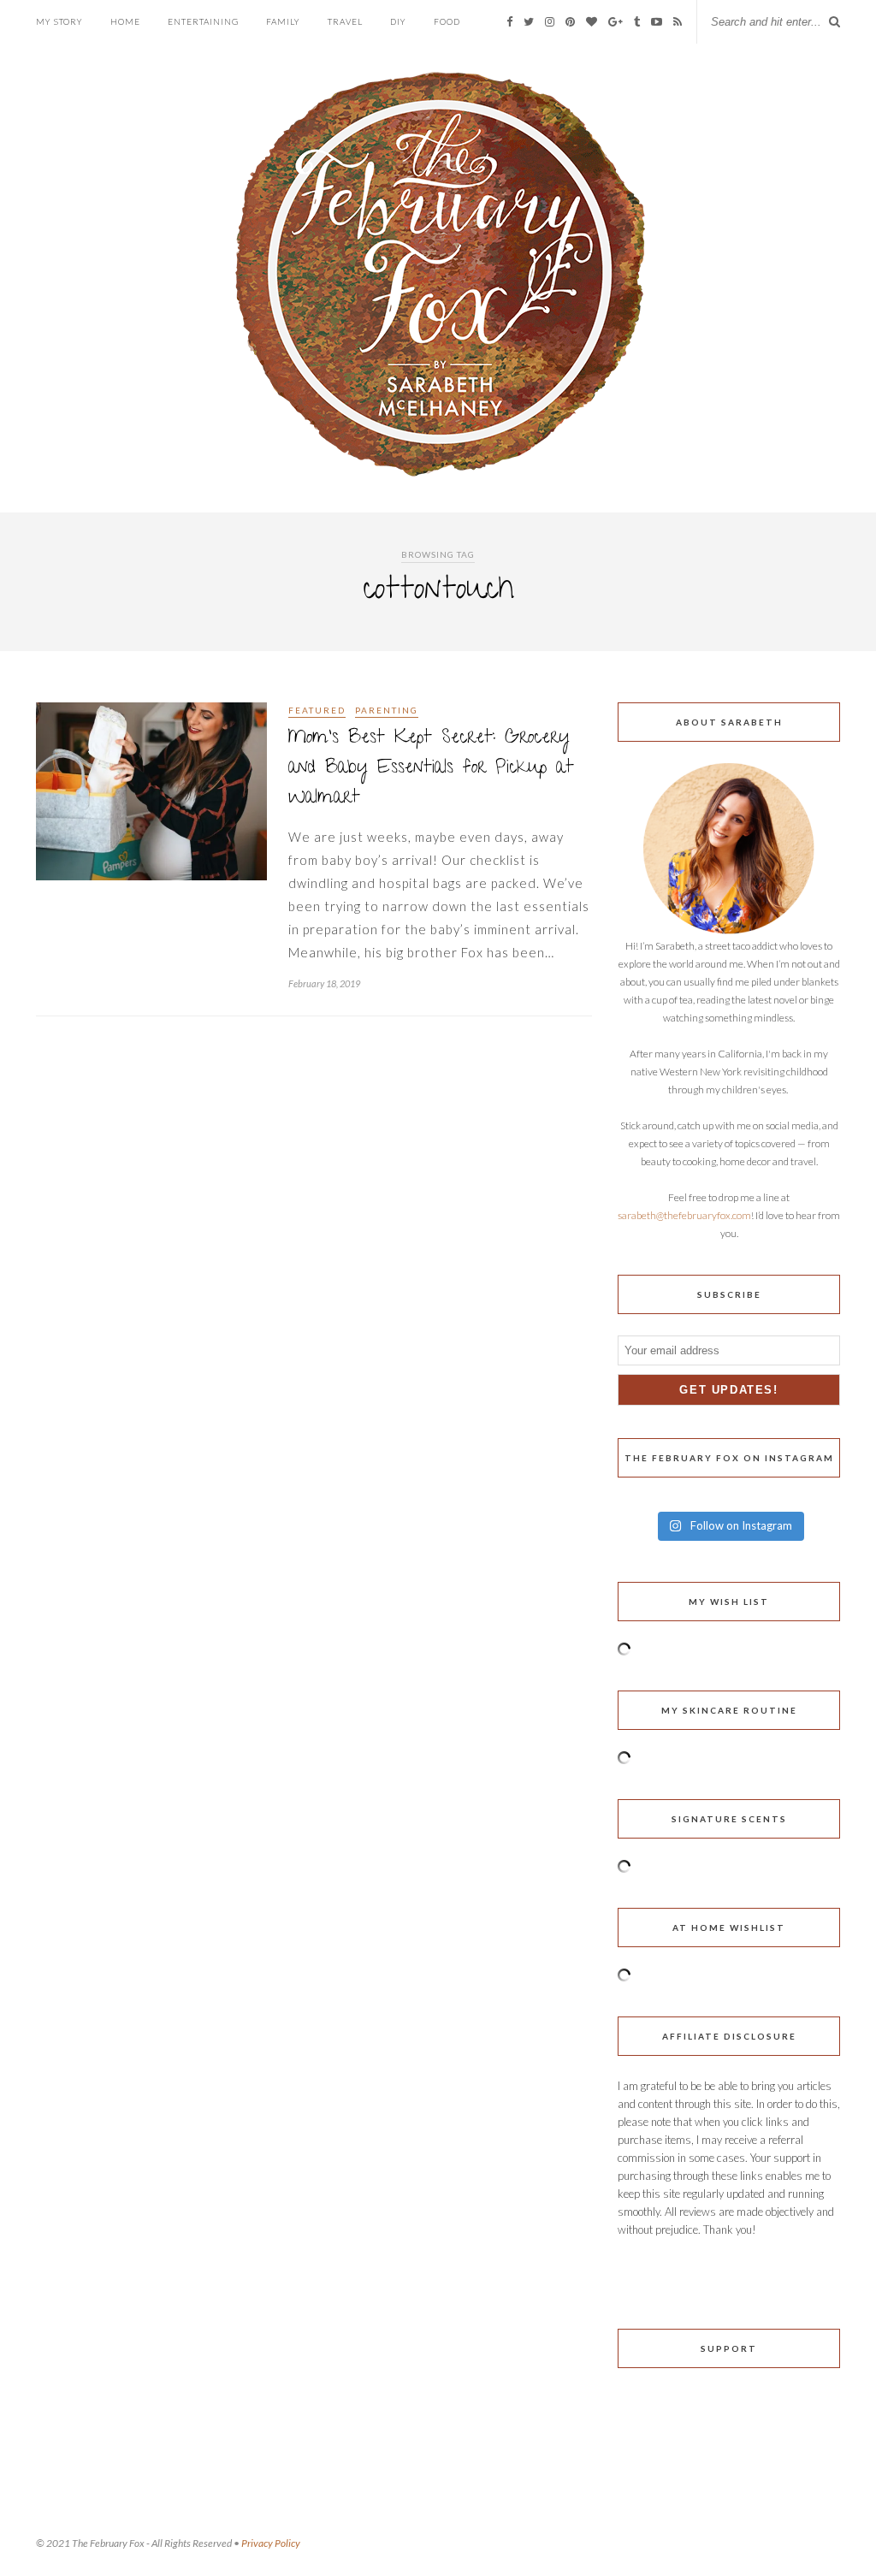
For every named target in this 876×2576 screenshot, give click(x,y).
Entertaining (203, 21)
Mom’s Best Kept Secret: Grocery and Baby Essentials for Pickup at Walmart (431, 769)
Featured (317, 710)
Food (447, 21)
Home (125, 21)
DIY (398, 21)
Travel (345, 21)
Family (283, 21)
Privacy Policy (271, 2543)
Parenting (387, 710)
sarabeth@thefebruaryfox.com (684, 1215)
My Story (59, 21)
